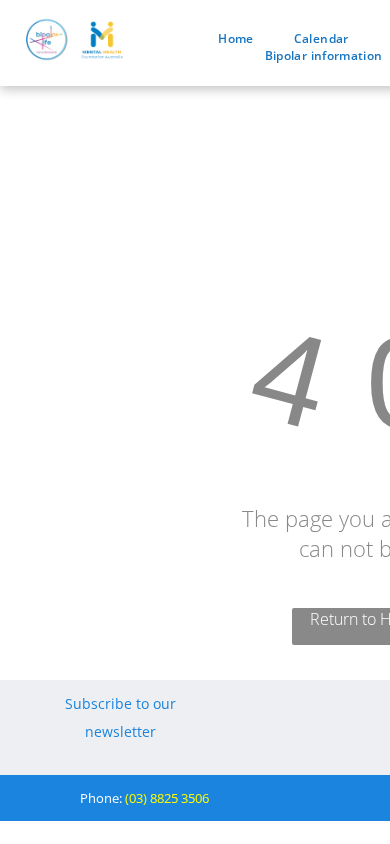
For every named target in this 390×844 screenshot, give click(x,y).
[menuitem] (235, 38)
